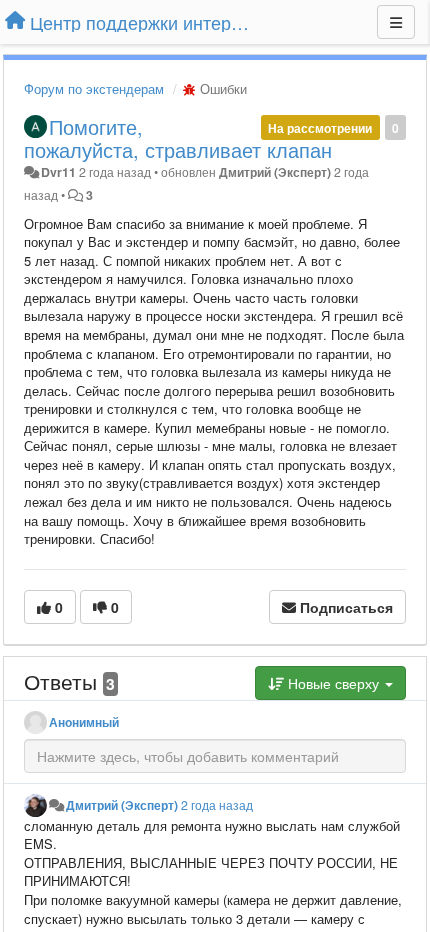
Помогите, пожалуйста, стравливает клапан (178, 138)
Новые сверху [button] (333, 683)
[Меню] (396, 22)
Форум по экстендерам (94, 88)
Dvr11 (58, 172)
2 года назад (217, 805)
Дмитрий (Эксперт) (275, 172)
